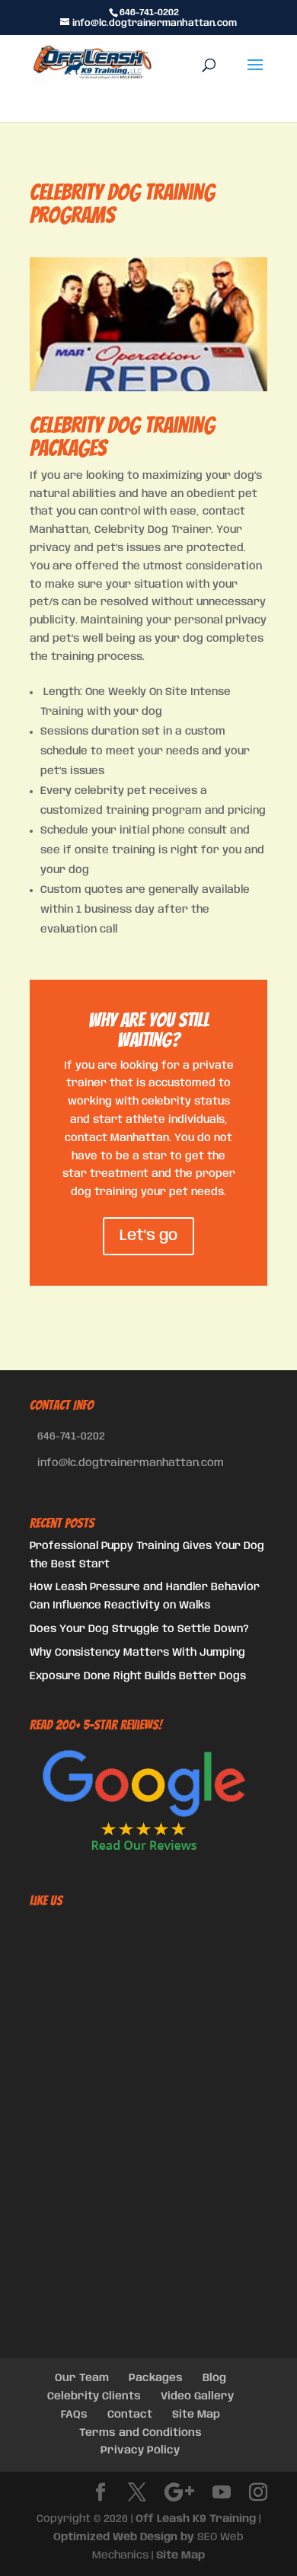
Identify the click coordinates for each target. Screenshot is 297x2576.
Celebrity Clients (94, 2396)
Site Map (196, 2415)
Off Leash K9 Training (196, 2519)
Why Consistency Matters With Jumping (137, 1653)
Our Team (82, 2378)
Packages (156, 2378)
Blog (214, 2378)
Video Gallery (197, 2396)
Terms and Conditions (141, 2433)
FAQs (74, 2415)
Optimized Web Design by (124, 2537)
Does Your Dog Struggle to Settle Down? (139, 1629)
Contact (130, 2415)
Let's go (148, 1236)
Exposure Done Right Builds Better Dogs (138, 1676)
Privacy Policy (140, 2450)
